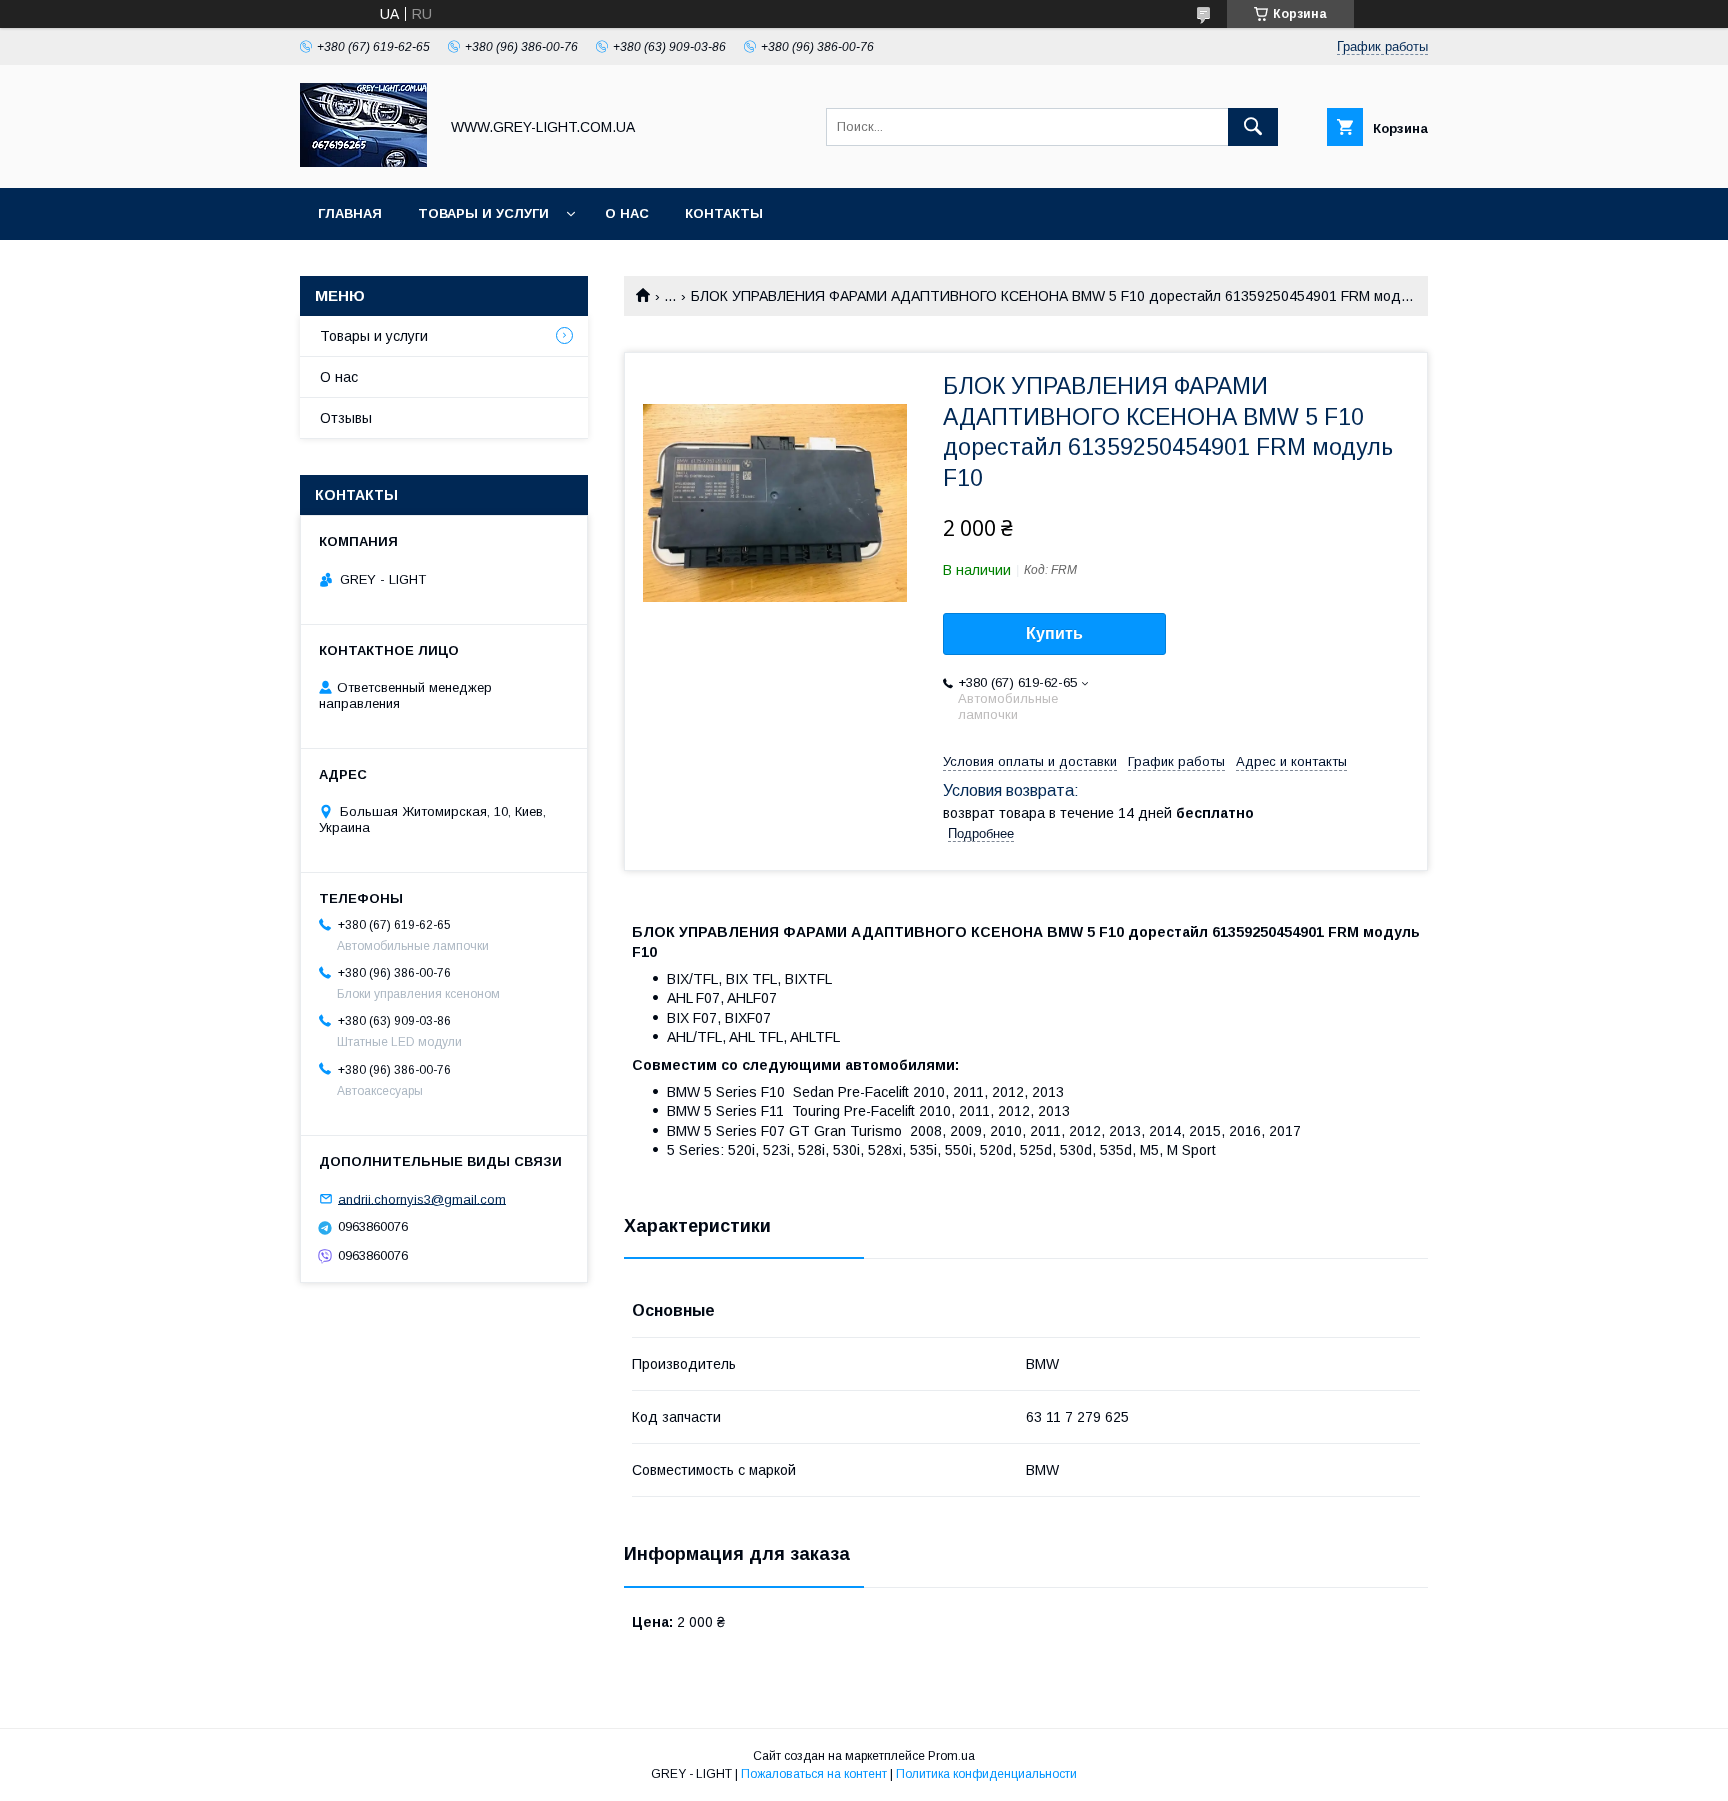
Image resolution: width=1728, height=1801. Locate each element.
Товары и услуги (483, 213)
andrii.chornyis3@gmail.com (422, 1198)
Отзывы (346, 418)
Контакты (724, 213)
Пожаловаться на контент (814, 1774)
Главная (350, 213)
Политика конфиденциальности (986, 1774)
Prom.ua (951, 1756)
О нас (627, 213)
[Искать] (1253, 127)
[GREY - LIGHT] (363, 162)
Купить (1054, 633)
